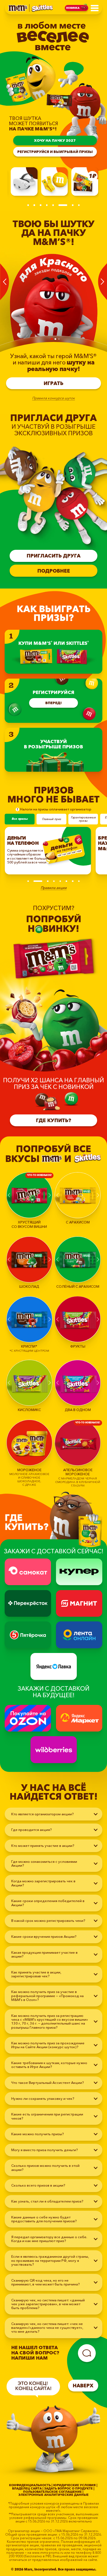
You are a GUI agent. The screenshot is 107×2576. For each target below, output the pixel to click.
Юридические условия (74, 2486)
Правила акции (54, 888)
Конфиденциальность (30, 2486)
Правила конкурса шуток (54, 398)
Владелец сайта (27, 2489)
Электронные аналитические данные (54, 2495)
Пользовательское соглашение (52, 2492)
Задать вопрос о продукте (68, 2489)
